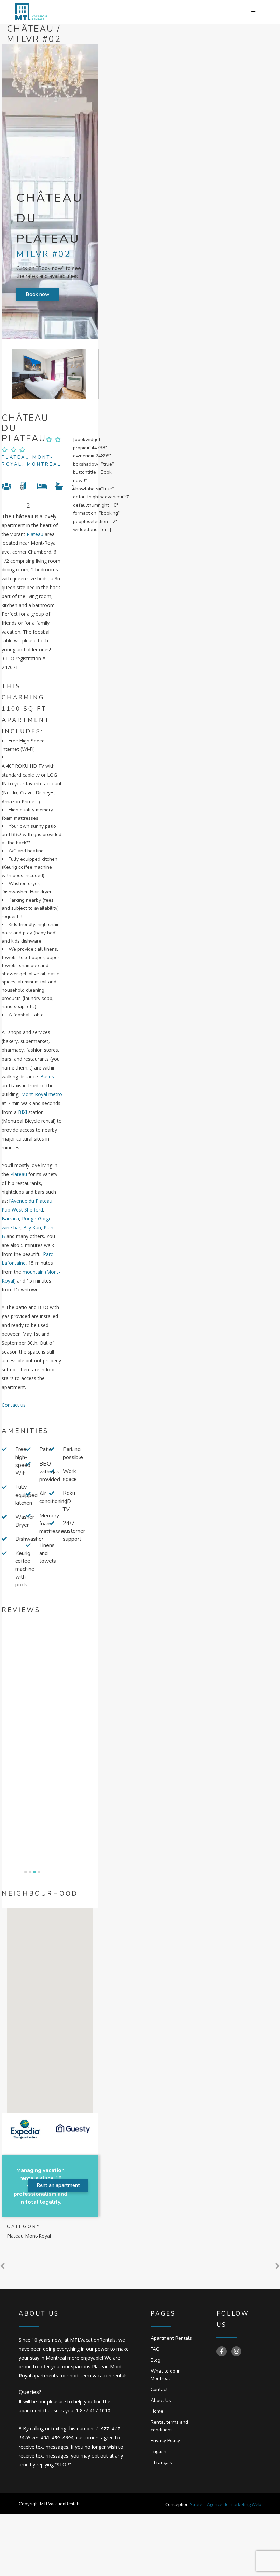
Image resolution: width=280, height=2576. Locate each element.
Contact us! (14, 1405)
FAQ (155, 2349)
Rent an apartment (58, 2185)
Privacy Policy (165, 2441)
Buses (47, 1077)
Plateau (35, 534)
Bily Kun (32, 1227)
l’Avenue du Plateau (31, 1201)
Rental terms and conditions (169, 2426)
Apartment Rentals (171, 2338)
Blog (156, 2360)
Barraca (10, 1219)
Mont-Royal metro (42, 1094)
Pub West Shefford (22, 1210)
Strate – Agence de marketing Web (226, 2504)
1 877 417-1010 (93, 2411)
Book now (38, 294)
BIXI (23, 1112)
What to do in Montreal (166, 2375)
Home (157, 2411)
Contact (159, 2389)
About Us (161, 2400)
